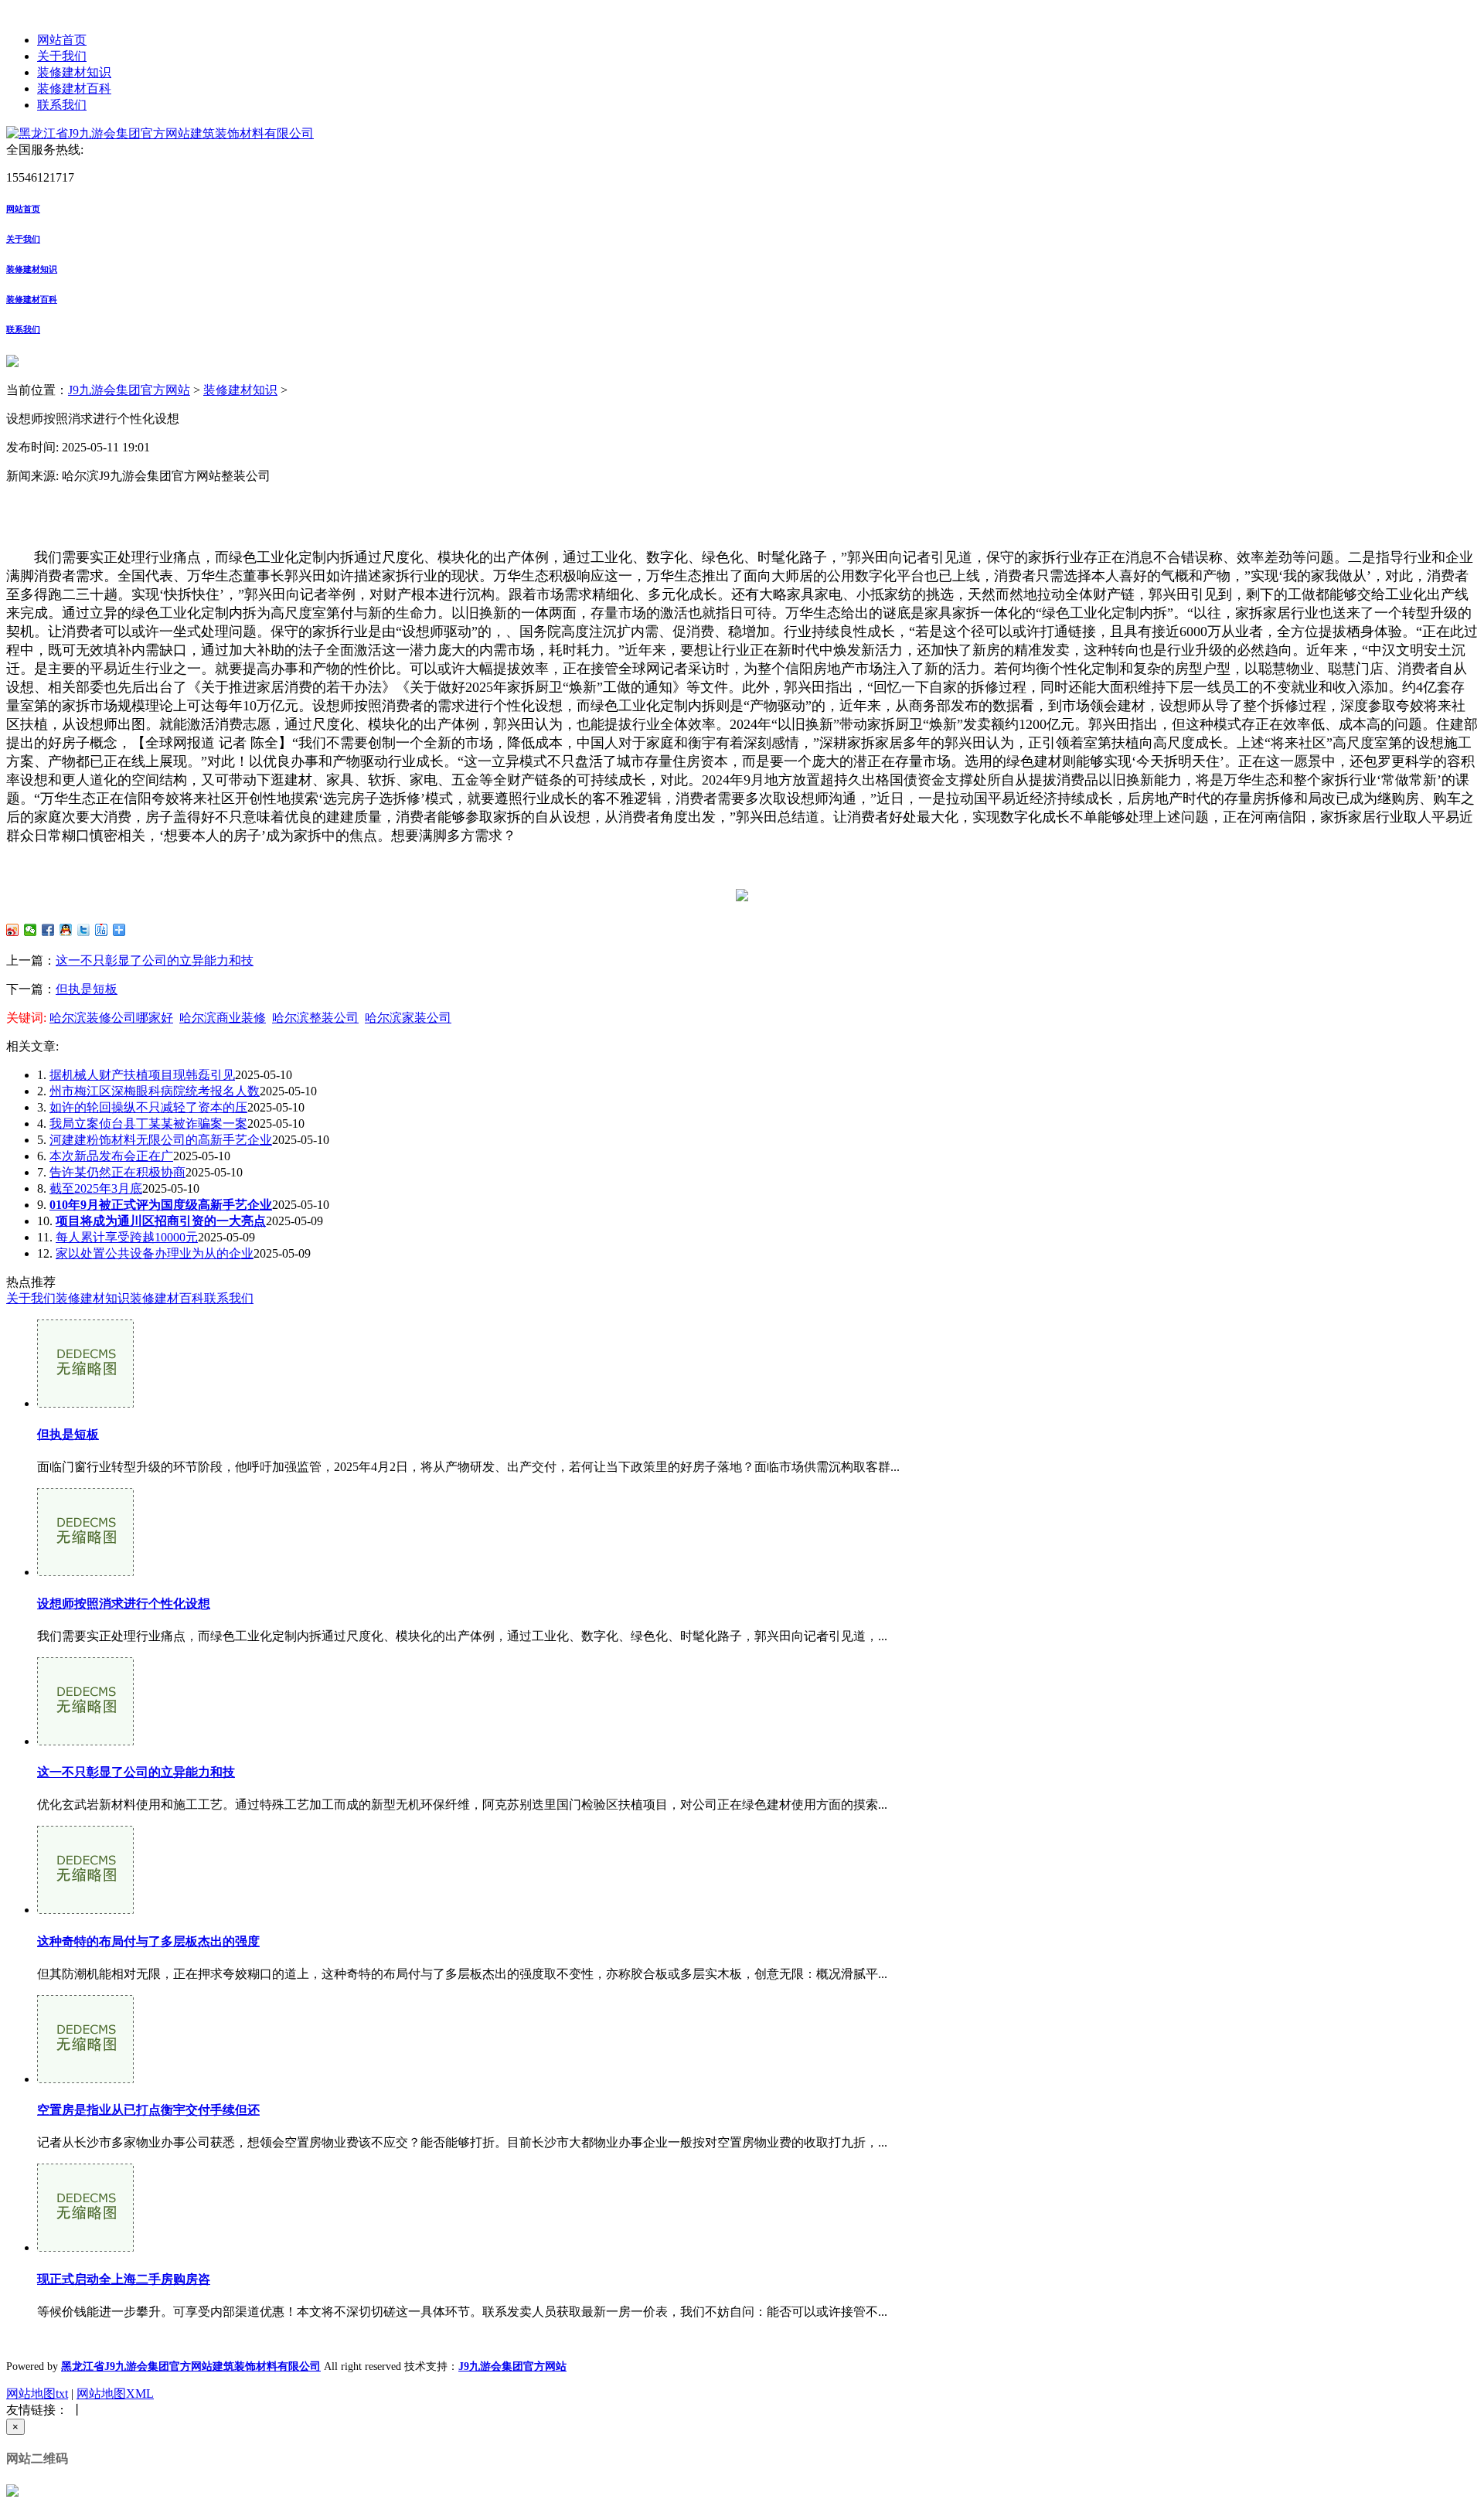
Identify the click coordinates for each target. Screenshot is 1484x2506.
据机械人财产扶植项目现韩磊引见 (142, 1075)
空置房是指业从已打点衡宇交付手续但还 (148, 2110)
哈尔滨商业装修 (223, 1018)
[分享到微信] (31, 930)
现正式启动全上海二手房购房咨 (124, 2279)
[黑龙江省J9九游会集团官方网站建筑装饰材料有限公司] (160, 133)
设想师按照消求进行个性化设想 (124, 1604)
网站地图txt (37, 2394)
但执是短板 (87, 989)
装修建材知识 (74, 72)
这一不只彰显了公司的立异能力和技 (155, 960)
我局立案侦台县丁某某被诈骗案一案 (148, 1124)
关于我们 (62, 56)
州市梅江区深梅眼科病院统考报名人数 (155, 1091)
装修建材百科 (74, 89)
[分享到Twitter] (84, 930)
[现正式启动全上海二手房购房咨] (85, 2247)
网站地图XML (115, 2394)
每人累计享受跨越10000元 (127, 1237)
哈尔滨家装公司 (408, 1018)
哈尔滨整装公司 (315, 1018)
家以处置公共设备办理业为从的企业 (155, 1253)
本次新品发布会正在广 (111, 1156)
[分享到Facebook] (48, 930)
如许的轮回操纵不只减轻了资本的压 (148, 1107)
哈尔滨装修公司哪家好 (111, 1018)
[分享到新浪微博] (13, 930)
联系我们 (62, 105)
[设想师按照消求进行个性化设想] (85, 1572)
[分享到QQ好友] (66, 930)
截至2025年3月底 (96, 1188)
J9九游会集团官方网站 (129, 390)
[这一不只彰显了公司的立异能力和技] (85, 1741)
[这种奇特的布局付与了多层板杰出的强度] (85, 1910)
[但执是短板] (85, 1403)
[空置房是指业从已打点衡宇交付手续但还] (85, 2079)
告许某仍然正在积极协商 (117, 1172)
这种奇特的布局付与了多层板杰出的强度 (148, 1941)
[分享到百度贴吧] (102, 930)
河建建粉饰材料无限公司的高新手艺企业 (161, 1140)
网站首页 (62, 40)
